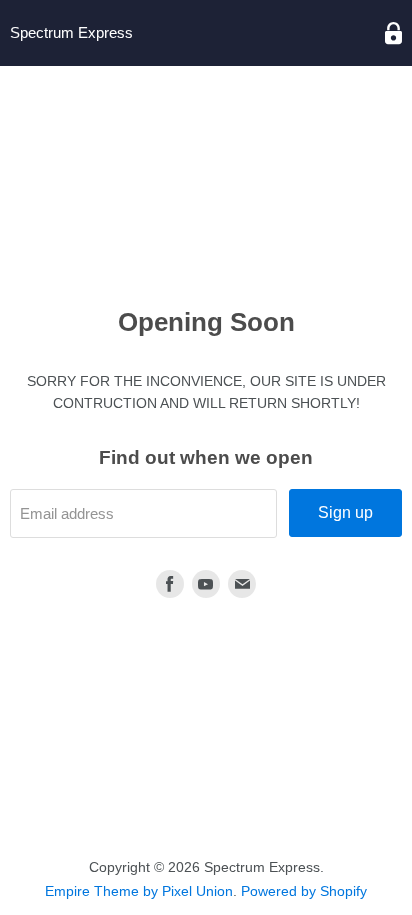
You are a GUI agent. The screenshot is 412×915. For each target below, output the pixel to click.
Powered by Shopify (304, 891)
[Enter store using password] (393, 33)
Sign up (345, 512)
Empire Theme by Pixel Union (139, 891)
